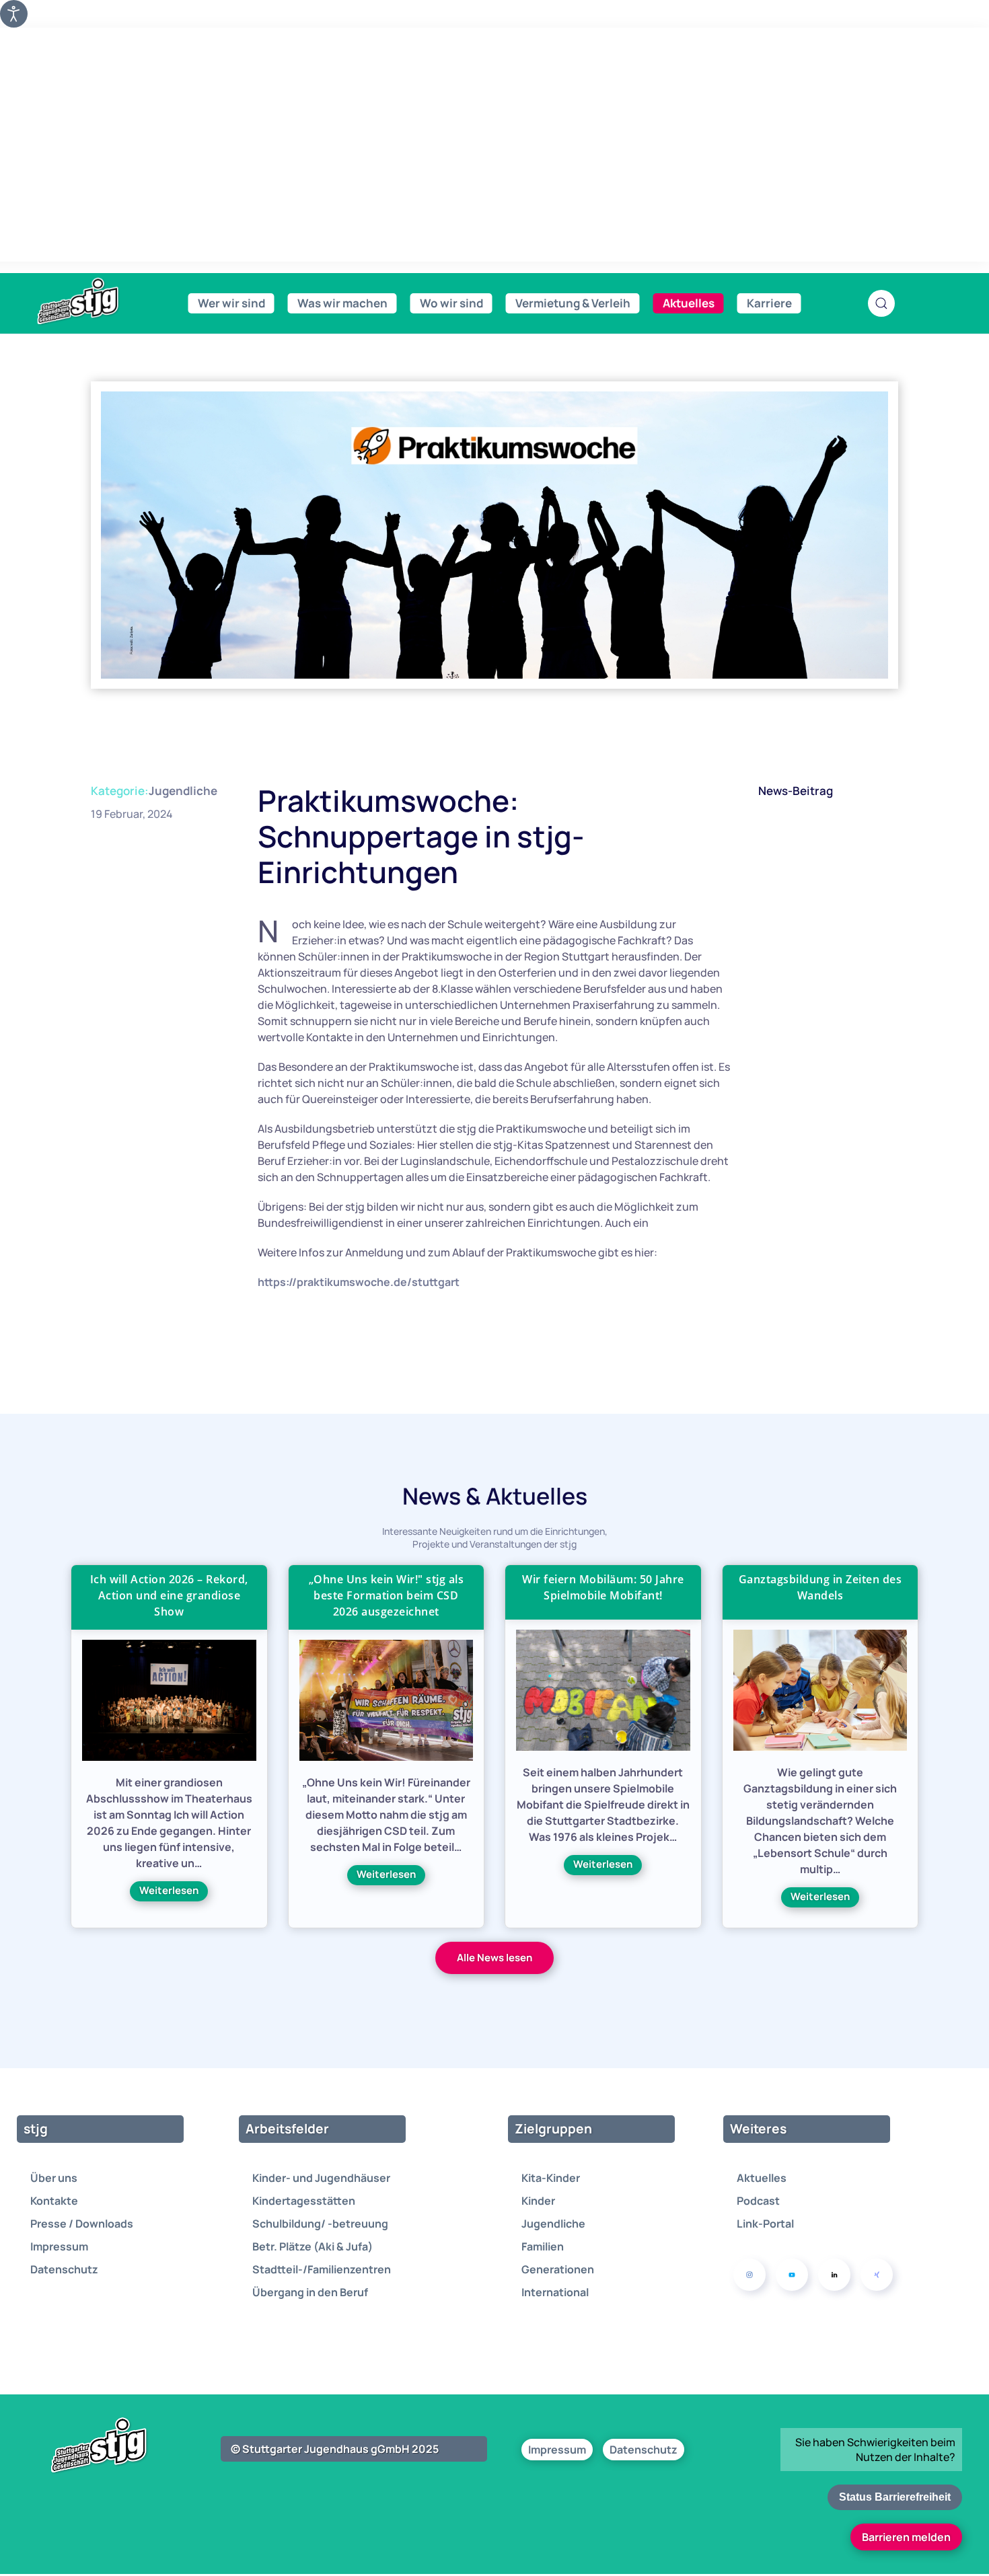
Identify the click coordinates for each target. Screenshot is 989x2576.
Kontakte (54, 2201)
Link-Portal (765, 2224)
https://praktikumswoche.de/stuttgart (359, 1282)
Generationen (558, 2269)
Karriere (769, 303)
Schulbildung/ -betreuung (320, 2224)
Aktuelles (762, 2178)
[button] (881, 303)
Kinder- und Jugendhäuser (321, 2178)
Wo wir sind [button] (451, 303)
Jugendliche (183, 791)
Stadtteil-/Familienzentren (322, 2269)
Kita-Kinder (551, 2178)
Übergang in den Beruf (310, 2292)
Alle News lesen (494, 1958)
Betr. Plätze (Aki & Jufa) (313, 2246)
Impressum (59, 2246)
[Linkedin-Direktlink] (834, 2275)
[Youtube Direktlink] (792, 2275)
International (555, 2292)
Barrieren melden (906, 2537)
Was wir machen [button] (342, 303)
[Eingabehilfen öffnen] (14, 14)
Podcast (758, 2201)
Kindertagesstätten (304, 2201)
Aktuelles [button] (689, 303)
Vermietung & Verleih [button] (573, 303)
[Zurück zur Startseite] (108, 302)
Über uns (54, 2178)
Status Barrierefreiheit (895, 2497)
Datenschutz (64, 2269)
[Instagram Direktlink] (749, 2275)
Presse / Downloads (82, 2224)
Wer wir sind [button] (231, 303)
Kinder (538, 2201)
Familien (543, 2246)
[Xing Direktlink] (877, 2275)
